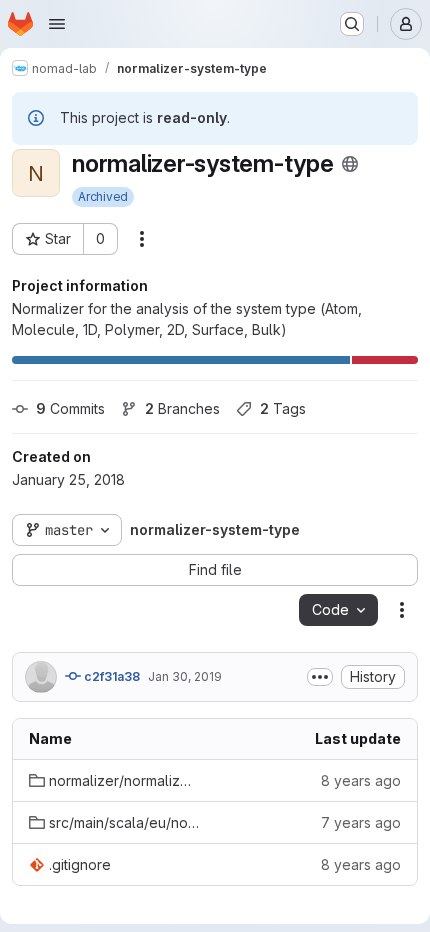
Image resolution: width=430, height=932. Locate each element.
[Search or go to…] (352, 24)
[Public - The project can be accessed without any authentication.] (350, 164)
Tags (283, 408)
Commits (70, 408)
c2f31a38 (110, 676)
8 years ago (361, 780)
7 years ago (361, 822)
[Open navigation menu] (57, 24)
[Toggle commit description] (320, 677)
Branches (182, 408)
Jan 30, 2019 (185, 676)
